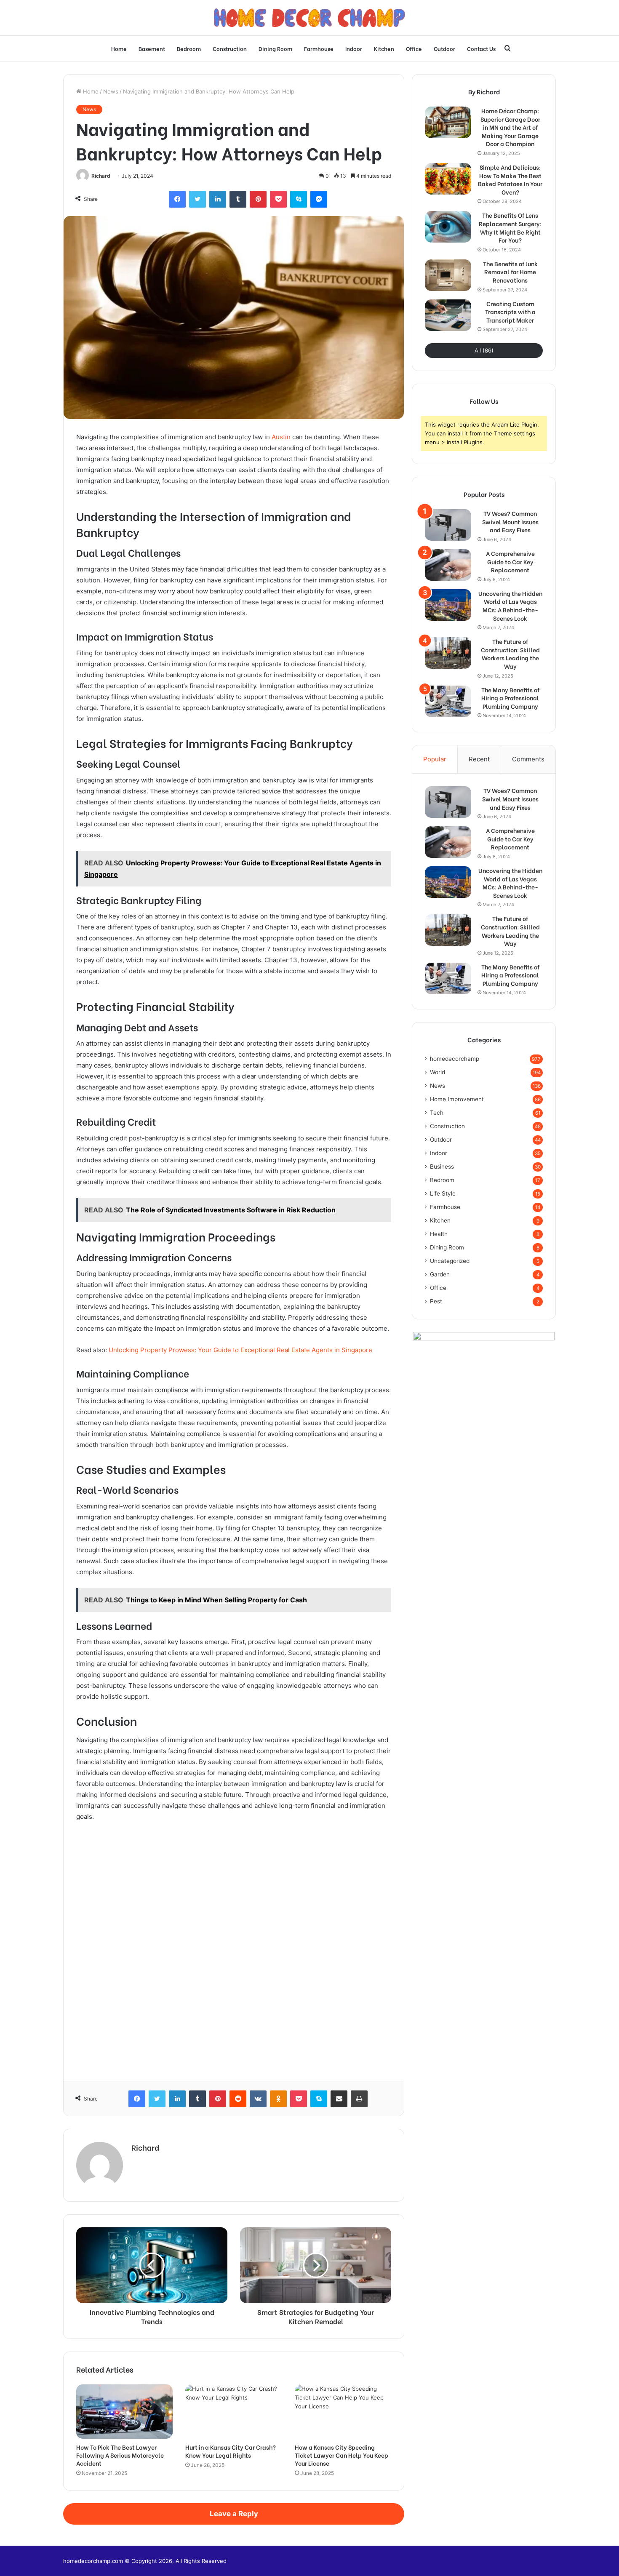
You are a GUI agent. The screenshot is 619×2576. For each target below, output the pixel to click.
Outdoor (444, 48)
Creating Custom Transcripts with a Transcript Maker (510, 312)
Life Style (443, 1193)
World (438, 1072)
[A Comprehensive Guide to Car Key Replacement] (448, 565)
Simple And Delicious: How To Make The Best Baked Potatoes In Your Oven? (510, 179)
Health (439, 1234)
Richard (101, 176)
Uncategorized (450, 1261)
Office (414, 48)
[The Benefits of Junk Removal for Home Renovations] (448, 275)
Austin (281, 437)
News (111, 91)
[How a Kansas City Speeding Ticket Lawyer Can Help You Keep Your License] (343, 2412)
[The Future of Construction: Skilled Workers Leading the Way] (448, 653)
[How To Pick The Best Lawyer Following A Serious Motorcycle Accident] (124, 2412)
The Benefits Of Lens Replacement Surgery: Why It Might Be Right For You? (510, 227)
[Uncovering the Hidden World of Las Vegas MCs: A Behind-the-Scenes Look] (448, 605)
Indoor (354, 48)
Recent (479, 759)
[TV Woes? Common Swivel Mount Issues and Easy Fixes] (448, 525)
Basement (152, 48)
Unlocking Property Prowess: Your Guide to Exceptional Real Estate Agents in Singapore (240, 1350)
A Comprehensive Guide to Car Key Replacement (510, 562)
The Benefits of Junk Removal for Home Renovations (510, 272)
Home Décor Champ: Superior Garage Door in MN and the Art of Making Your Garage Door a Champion (510, 127)
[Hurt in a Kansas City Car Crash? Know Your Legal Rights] (233, 2412)
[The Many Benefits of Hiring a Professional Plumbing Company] (448, 701)
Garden (440, 1274)
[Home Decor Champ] (309, 18)
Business (442, 1167)
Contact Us (481, 48)
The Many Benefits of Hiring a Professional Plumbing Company (510, 698)
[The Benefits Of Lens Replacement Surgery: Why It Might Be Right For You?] (448, 227)
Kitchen (384, 48)
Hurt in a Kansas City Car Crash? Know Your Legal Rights (231, 2451)
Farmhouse (319, 48)
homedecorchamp (455, 1059)
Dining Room (275, 48)
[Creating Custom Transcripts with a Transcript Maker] (448, 315)
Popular (435, 759)
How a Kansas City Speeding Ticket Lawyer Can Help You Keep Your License (342, 2455)
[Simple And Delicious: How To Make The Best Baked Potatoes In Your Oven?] (448, 179)
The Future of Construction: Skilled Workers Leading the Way (510, 654)
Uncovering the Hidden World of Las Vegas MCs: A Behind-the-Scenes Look (510, 606)
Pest (436, 1301)
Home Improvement (457, 1099)
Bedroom (189, 48)
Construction (230, 48)
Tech (437, 1113)
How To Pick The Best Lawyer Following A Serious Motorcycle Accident (120, 2455)
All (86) (484, 350)
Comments (528, 759)
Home (119, 48)
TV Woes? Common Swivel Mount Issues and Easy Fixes (510, 522)
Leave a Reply (234, 2514)
